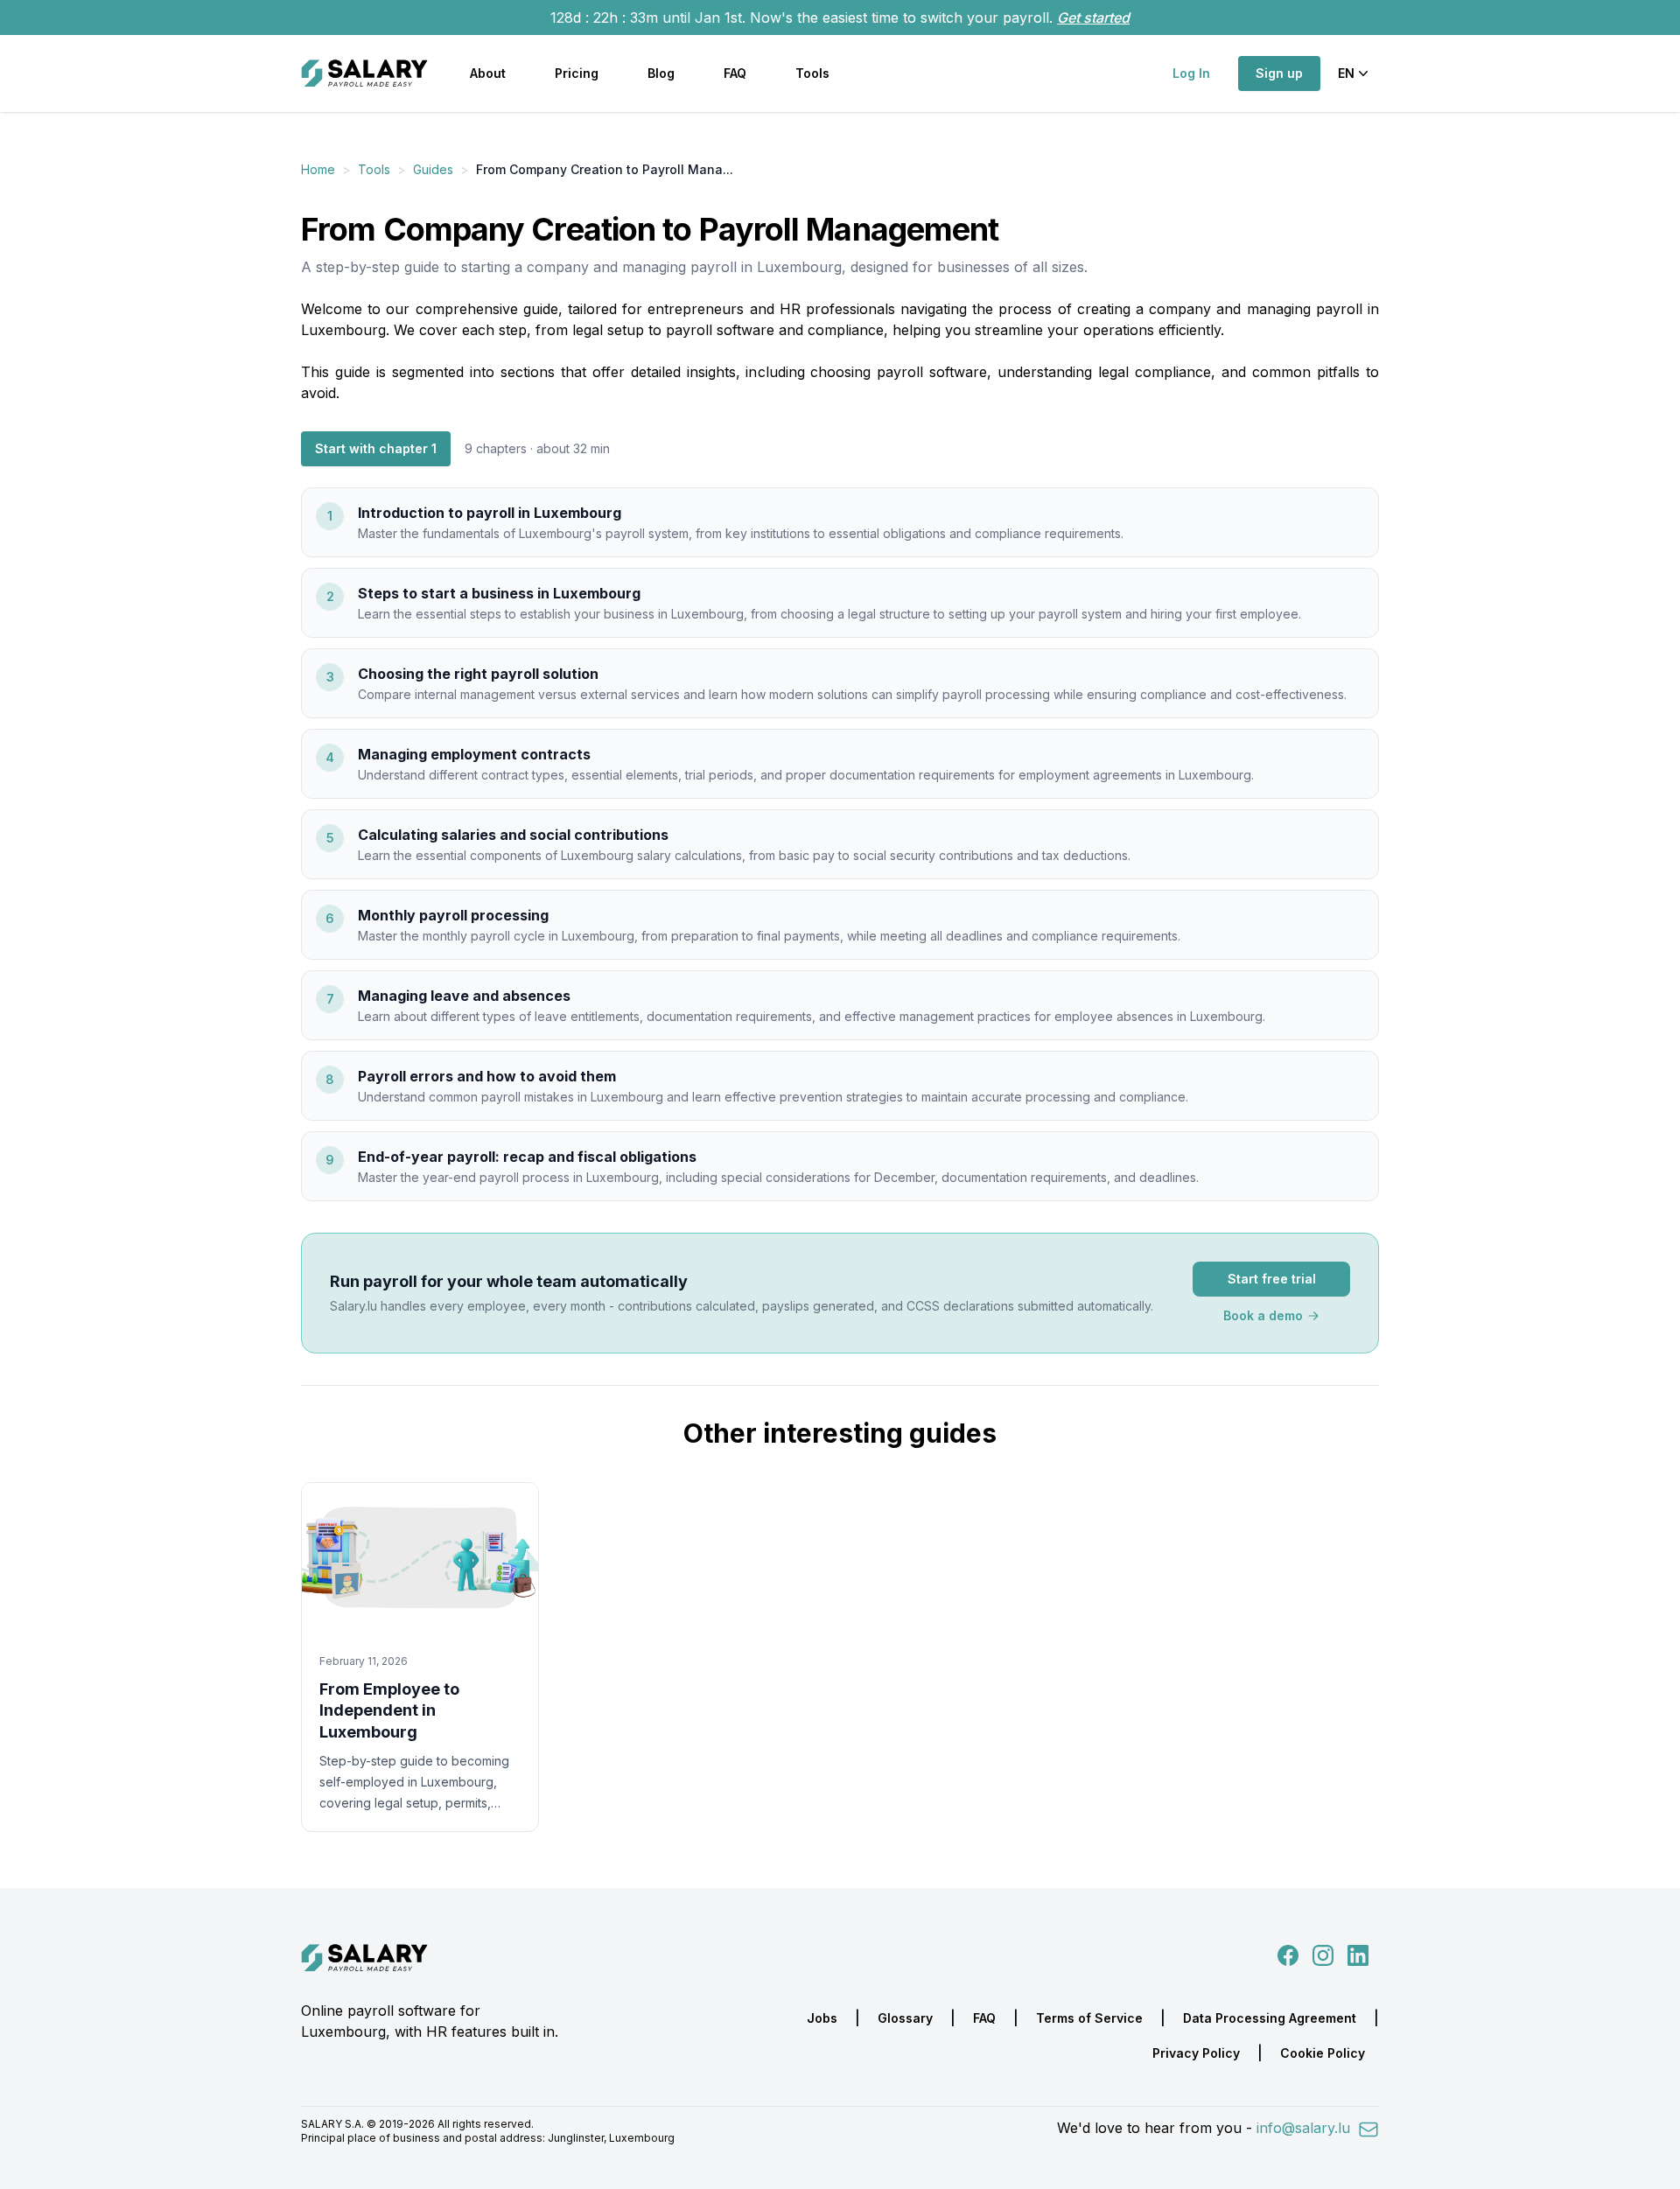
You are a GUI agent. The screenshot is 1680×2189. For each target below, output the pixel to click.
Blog (661, 73)
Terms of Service (1089, 2018)
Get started (1093, 17)
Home (318, 169)
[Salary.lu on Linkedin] (1358, 1955)
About (488, 73)
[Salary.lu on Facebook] (1290, 1955)
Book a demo (1263, 1315)
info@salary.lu (1305, 2128)
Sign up (1279, 73)
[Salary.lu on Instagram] (1319, 1955)
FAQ (735, 73)
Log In (1191, 73)
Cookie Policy (1323, 2053)
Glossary (905, 2018)
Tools (812, 73)
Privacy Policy (1196, 2053)
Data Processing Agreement (1270, 2018)
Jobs (822, 2018)
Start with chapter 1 (376, 448)
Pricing (577, 73)
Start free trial (1272, 1279)
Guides (433, 169)
